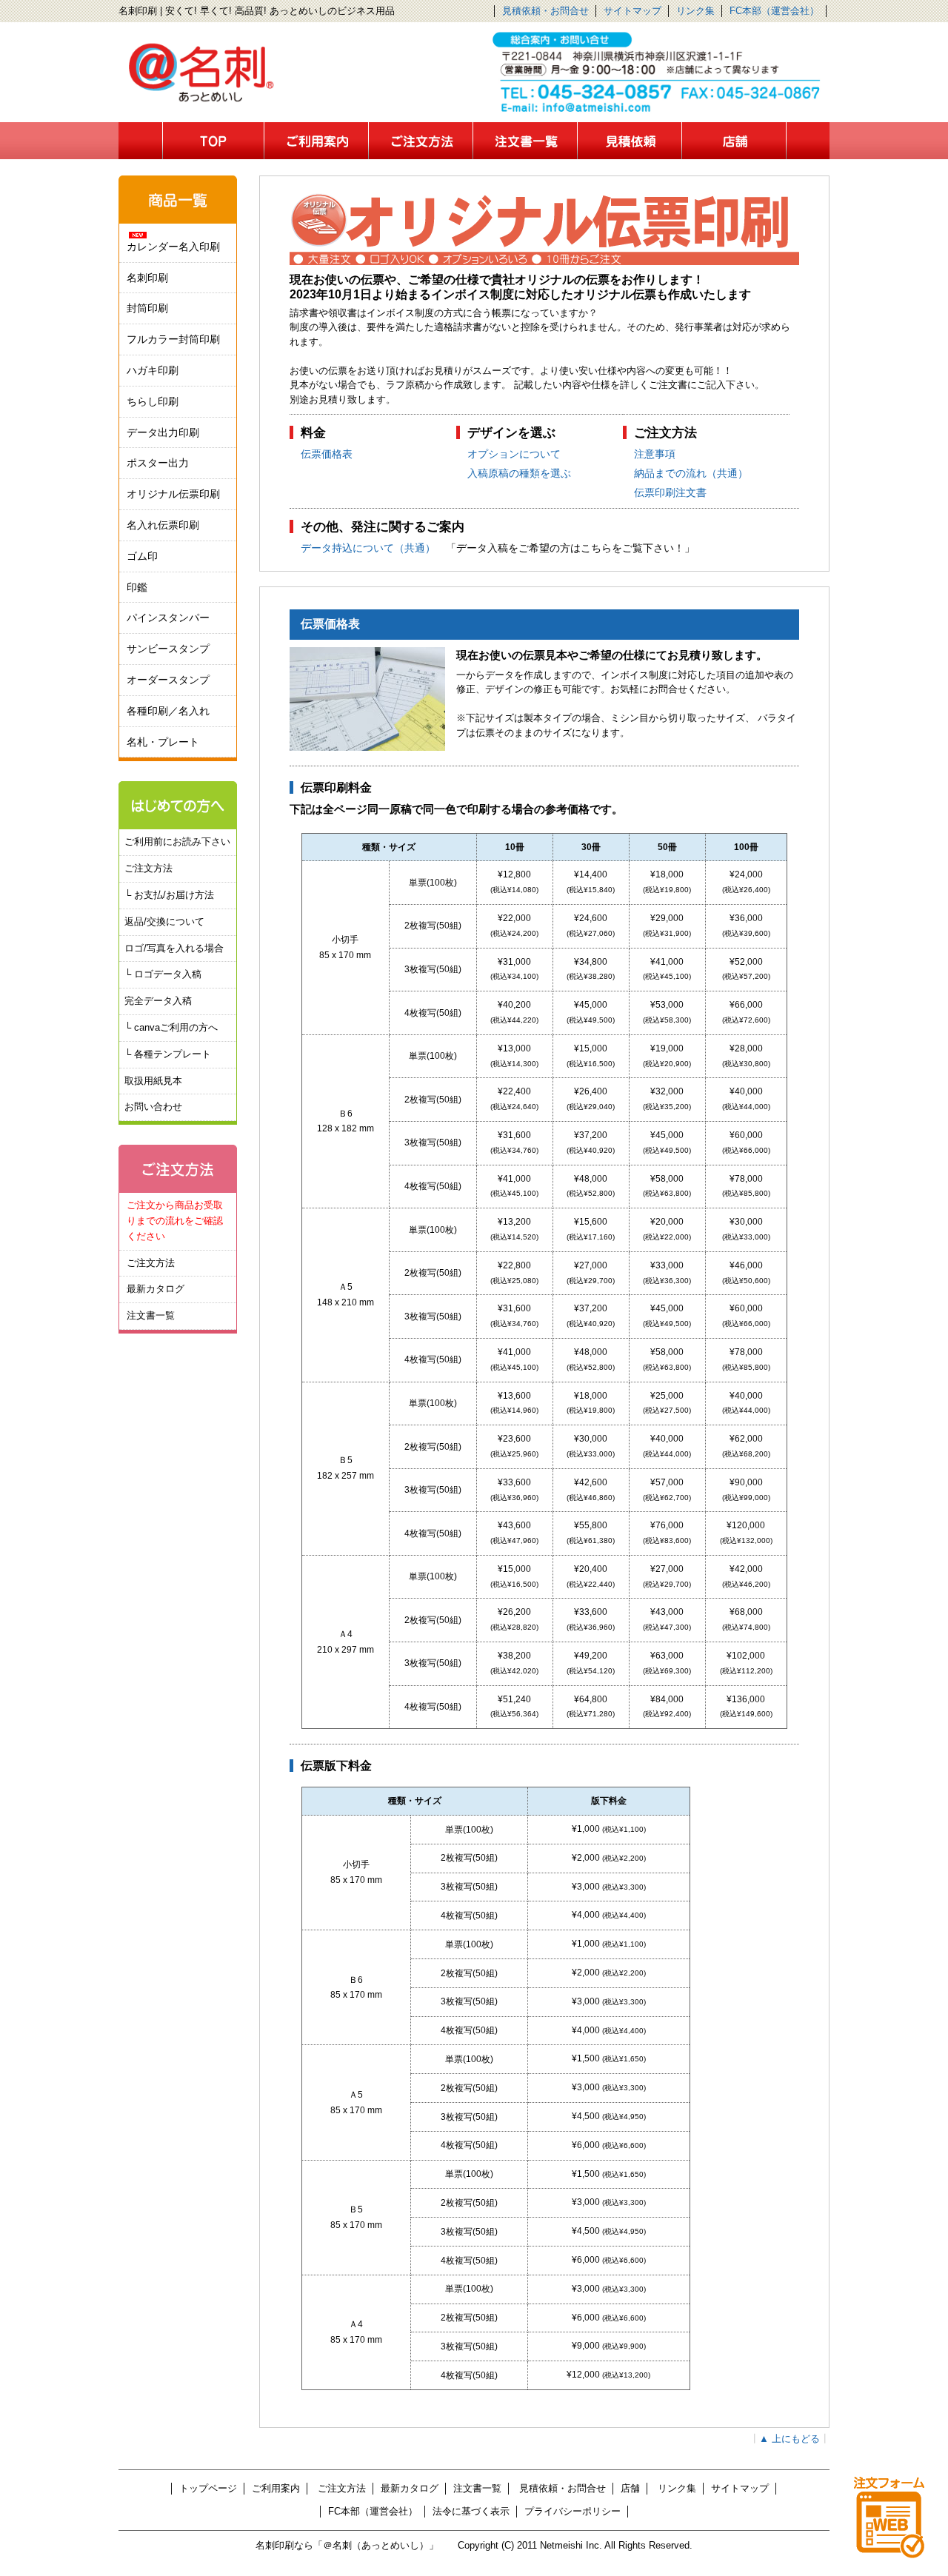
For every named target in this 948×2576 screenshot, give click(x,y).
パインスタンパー (168, 618)
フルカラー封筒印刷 (173, 339)
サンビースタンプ (168, 649)
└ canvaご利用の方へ (171, 1027)
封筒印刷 (147, 308)
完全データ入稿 (158, 1001)
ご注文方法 (148, 868)
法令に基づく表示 (471, 2511)
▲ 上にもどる (790, 2439)
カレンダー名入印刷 (173, 247)
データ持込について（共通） (368, 548)
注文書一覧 (151, 1315)
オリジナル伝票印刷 (173, 494)
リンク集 (695, 11)
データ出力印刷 (163, 432)
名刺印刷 (147, 278)
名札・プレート (163, 742)
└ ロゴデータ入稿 (163, 974)
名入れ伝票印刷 (163, 525)
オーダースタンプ (168, 680)
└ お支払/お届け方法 (169, 895)
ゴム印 (142, 556)
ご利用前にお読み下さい (177, 842)
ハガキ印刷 (153, 370)
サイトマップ (632, 11)
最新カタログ (156, 1289)
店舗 (630, 2488)
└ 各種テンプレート (168, 1054)
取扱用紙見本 (153, 1081)
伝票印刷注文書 (670, 492)
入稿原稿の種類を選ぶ (519, 473)
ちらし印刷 (153, 401)
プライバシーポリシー (573, 2511)
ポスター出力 (158, 463)
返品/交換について (164, 921)
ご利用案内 (276, 2488)
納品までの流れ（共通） (691, 473)
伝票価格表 (327, 454)
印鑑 (137, 587)
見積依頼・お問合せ (545, 11)
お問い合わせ (153, 1107)
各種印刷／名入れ (168, 711)
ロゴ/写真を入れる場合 (174, 948)
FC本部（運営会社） (774, 11)
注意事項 (655, 454)
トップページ (208, 2488)
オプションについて (514, 454)
